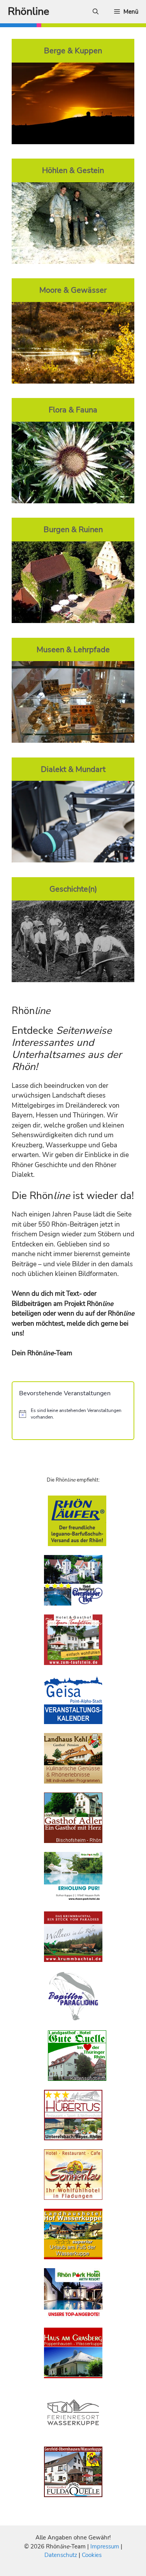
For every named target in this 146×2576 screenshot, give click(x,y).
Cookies (92, 2555)
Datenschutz (61, 2555)
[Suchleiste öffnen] (96, 12)
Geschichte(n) (73, 889)
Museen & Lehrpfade (73, 649)
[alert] (73, 1414)
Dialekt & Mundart (73, 769)
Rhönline (28, 11)
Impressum (106, 2546)
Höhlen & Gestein (73, 170)
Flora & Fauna (73, 410)
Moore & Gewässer (73, 290)
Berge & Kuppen (73, 51)
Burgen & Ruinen (73, 529)
